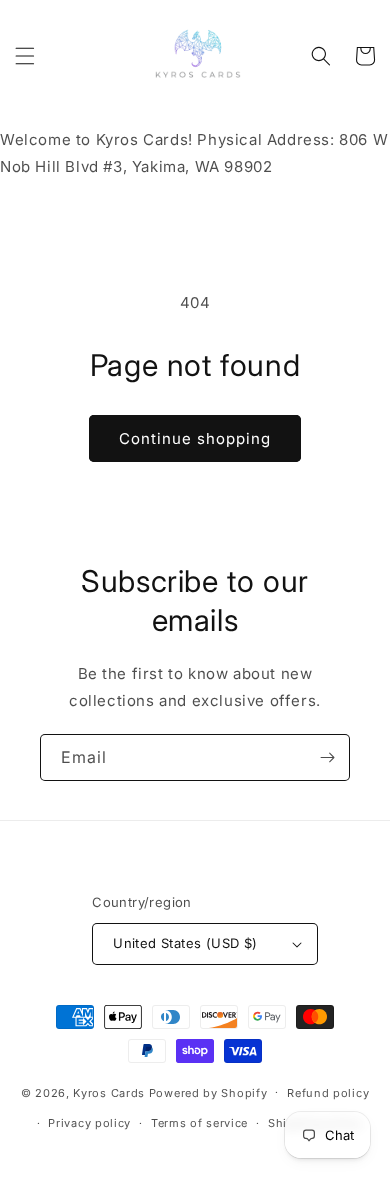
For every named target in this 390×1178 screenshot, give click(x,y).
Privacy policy (89, 1123)
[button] (25, 56)
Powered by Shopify (208, 1092)
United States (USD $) (185, 943)
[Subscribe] (327, 757)
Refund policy (328, 1093)
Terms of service (199, 1123)
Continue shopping (195, 438)
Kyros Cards (109, 1092)
